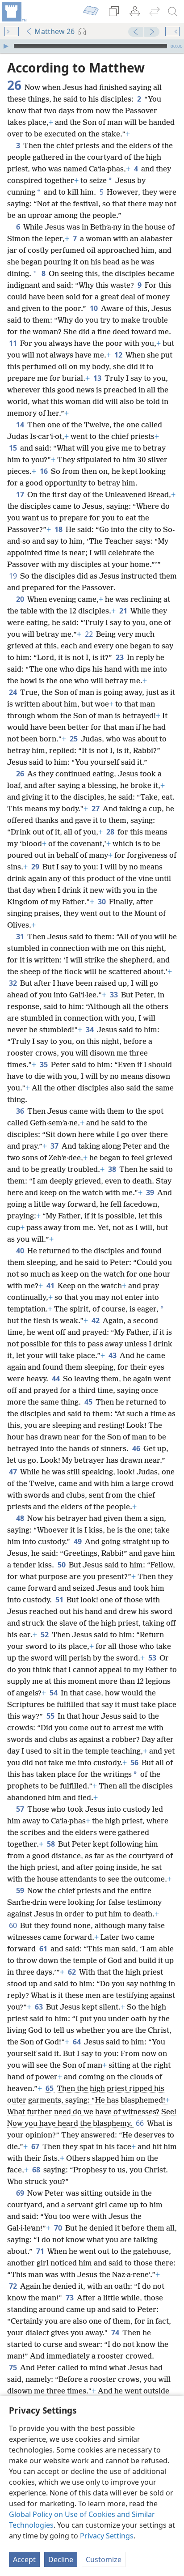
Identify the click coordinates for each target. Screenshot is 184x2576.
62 (73, 1972)
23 (120, 657)
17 (21, 494)
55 (51, 1716)
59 (21, 1890)
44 (56, 1379)
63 (40, 2007)
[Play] (6, 46)
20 (21, 599)
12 (119, 355)
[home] (13, 12)
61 (44, 1949)
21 (124, 611)
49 (78, 1541)
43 (113, 1355)
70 (59, 2228)
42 (96, 1320)
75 (14, 2367)
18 (59, 529)
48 (21, 1518)
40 (21, 1251)
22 (90, 634)
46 (137, 1448)
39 (151, 1192)
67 (36, 2146)
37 (55, 1146)
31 (21, 937)
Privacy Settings (107, 2536)
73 (70, 2298)
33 (115, 995)
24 (14, 692)
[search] (173, 12)
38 (113, 1169)
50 (62, 1565)
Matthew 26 (54, 31)
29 (36, 867)
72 (14, 2286)
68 (37, 2170)
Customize (104, 2559)
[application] (92, 46)
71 (41, 2251)
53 (153, 1658)
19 (14, 576)
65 (50, 2088)
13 (98, 378)
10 (94, 308)
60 (14, 1925)
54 (54, 1693)
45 (89, 1402)
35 (44, 1064)
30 (102, 902)
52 (45, 1635)
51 (60, 1600)
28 (111, 832)
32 (14, 983)
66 (140, 2123)
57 (21, 1809)
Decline (61, 2559)
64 (77, 2042)
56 (135, 1763)
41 (51, 1286)
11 (14, 343)
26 (21, 774)
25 (74, 739)
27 (96, 809)
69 (21, 2193)
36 (21, 1111)
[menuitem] (13, 12)
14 (21, 425)
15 (14, 448)
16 (44, 471)
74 (116, 2333)
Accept (24, 2559)
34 (90, 1030)
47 (14, 1472)
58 (52, 1844)
